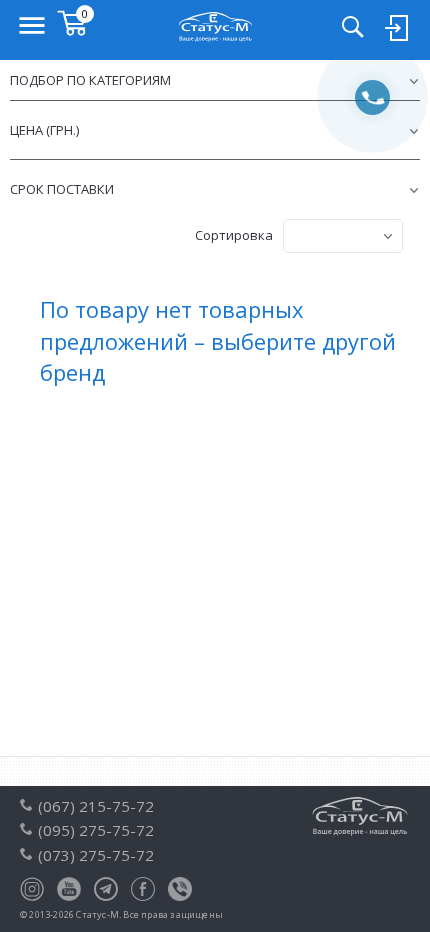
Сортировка (234, 235)
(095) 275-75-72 (96, 830)
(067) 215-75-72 (96, 806)
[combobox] (343, 236)
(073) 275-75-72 (96, 855)
